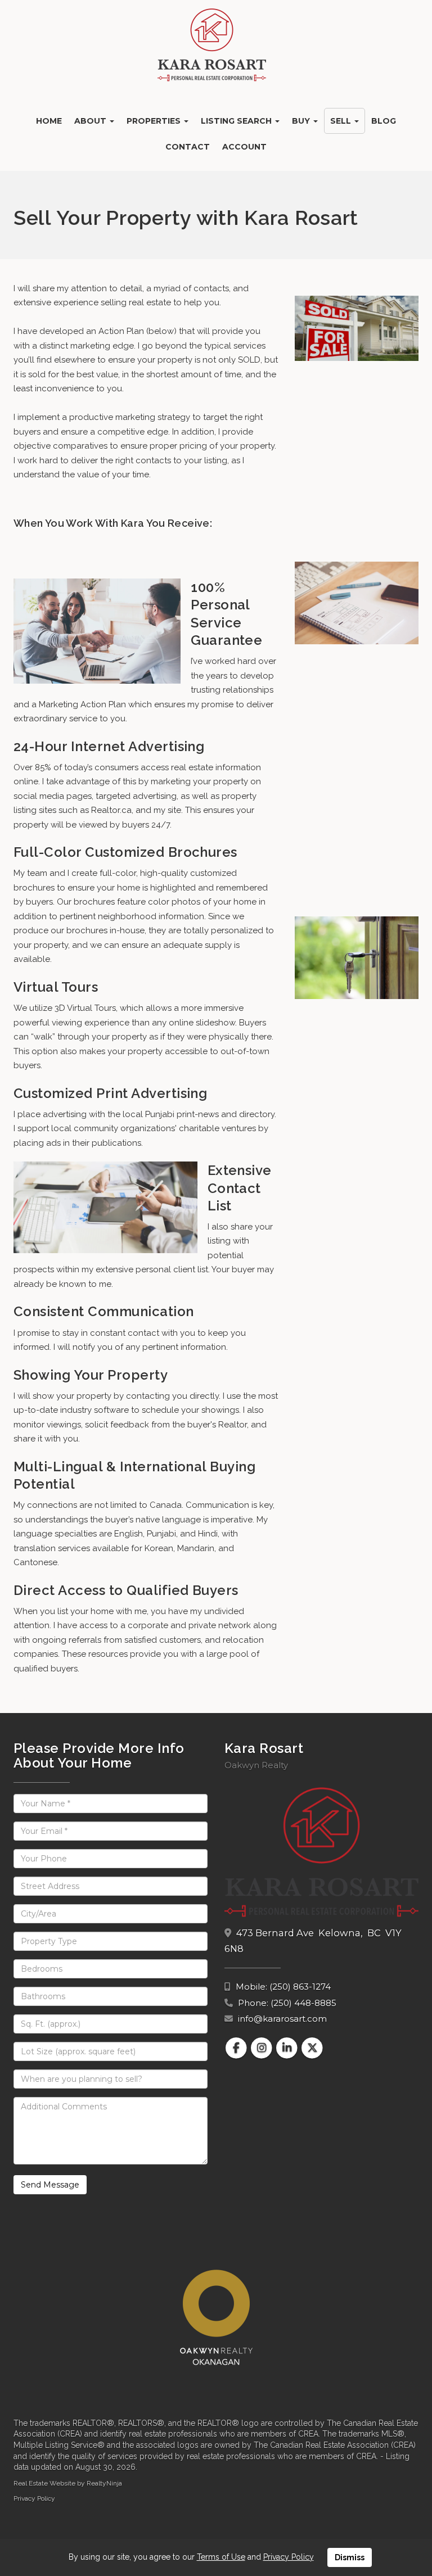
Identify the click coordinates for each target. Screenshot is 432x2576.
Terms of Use (221, 2557)
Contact (188, 147)
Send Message (50, 2185)
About (91, 121)
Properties (155, 121)
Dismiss (350, 2557)
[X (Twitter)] (312, 2048)
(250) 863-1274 (300, 1987)
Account (244, 147)
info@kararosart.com (282, 2019)
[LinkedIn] (288, 2048)
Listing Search (237, 121)
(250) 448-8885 (303, 2003)
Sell (342, 121)
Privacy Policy (34, 2498)
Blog (384, 121)
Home (49, 121)
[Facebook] (237, 2048)
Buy (302, 121)
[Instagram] (262, 2048)
